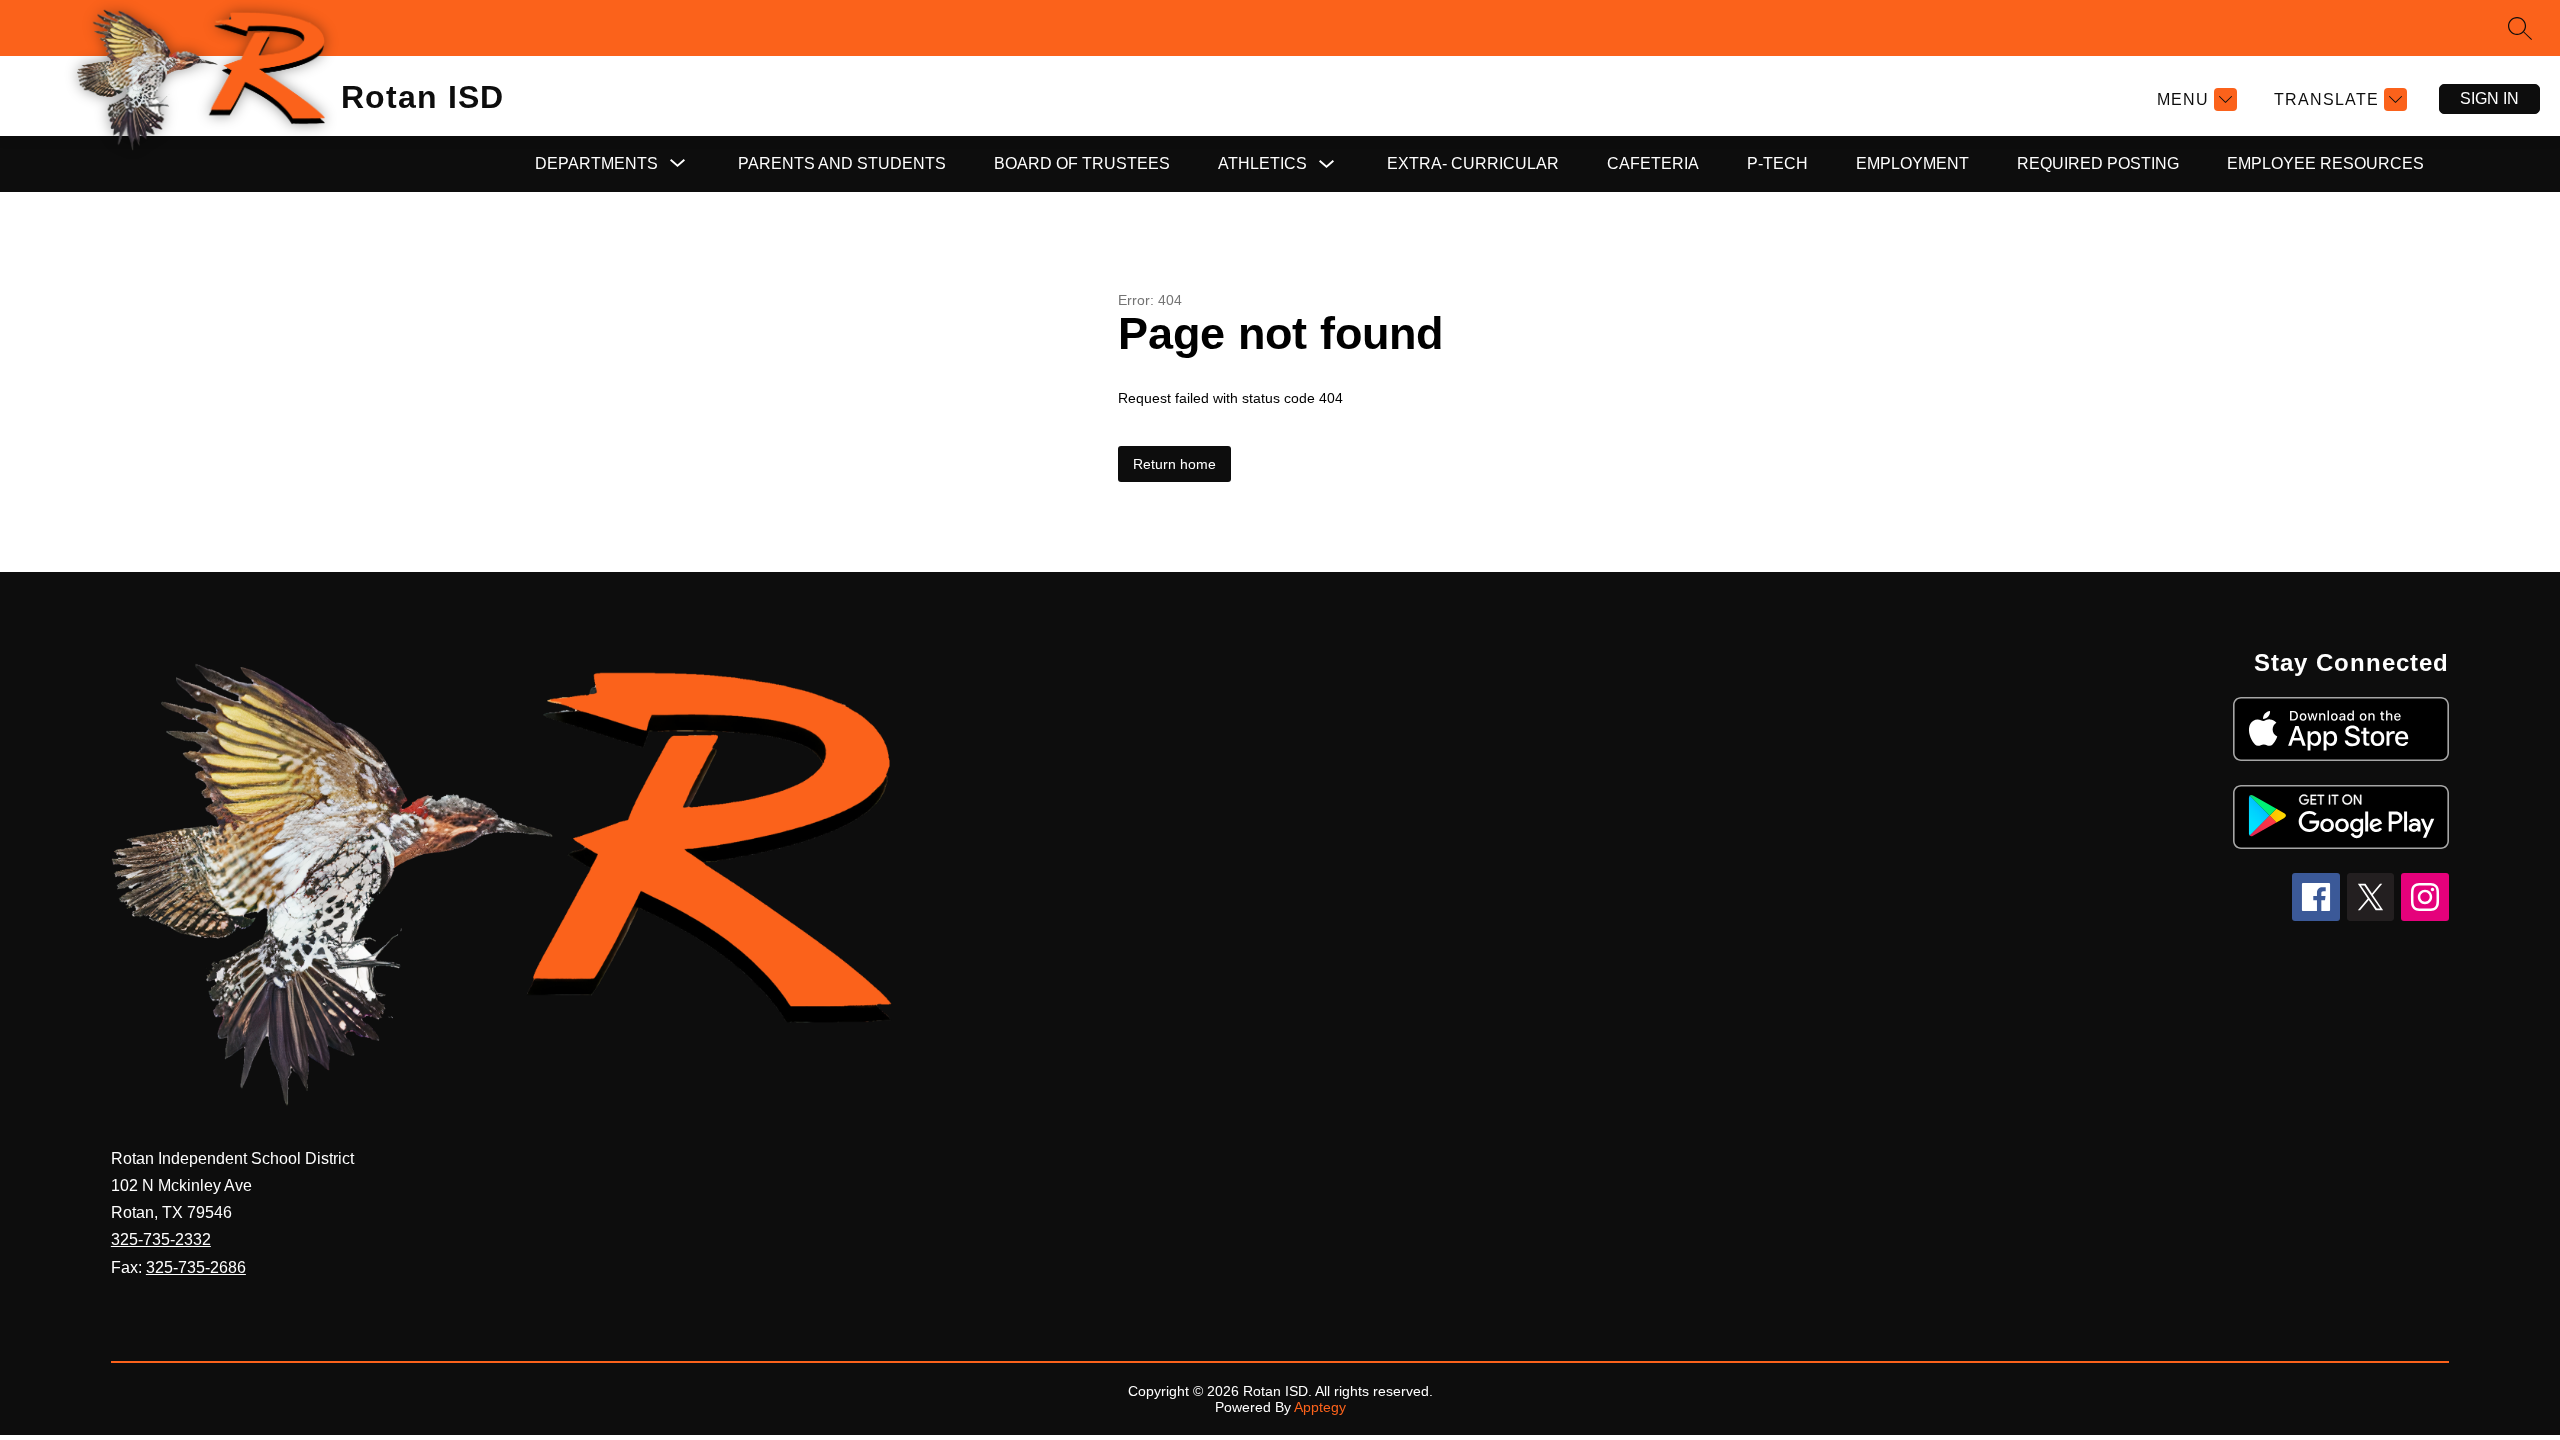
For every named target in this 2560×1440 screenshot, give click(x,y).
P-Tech (1777, 163)
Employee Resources (2325, 163)
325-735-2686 (196, 1267)
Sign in (2489, 98)
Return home (1174, 464)
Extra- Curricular (1473, 163)
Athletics (1262, 163)
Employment (1912, 163)
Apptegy (1320, 1407)
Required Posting (2098, 163)
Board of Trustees (1082, 163)
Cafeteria (1653, 163)
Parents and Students (842, 163)
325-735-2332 (161, 1239)
